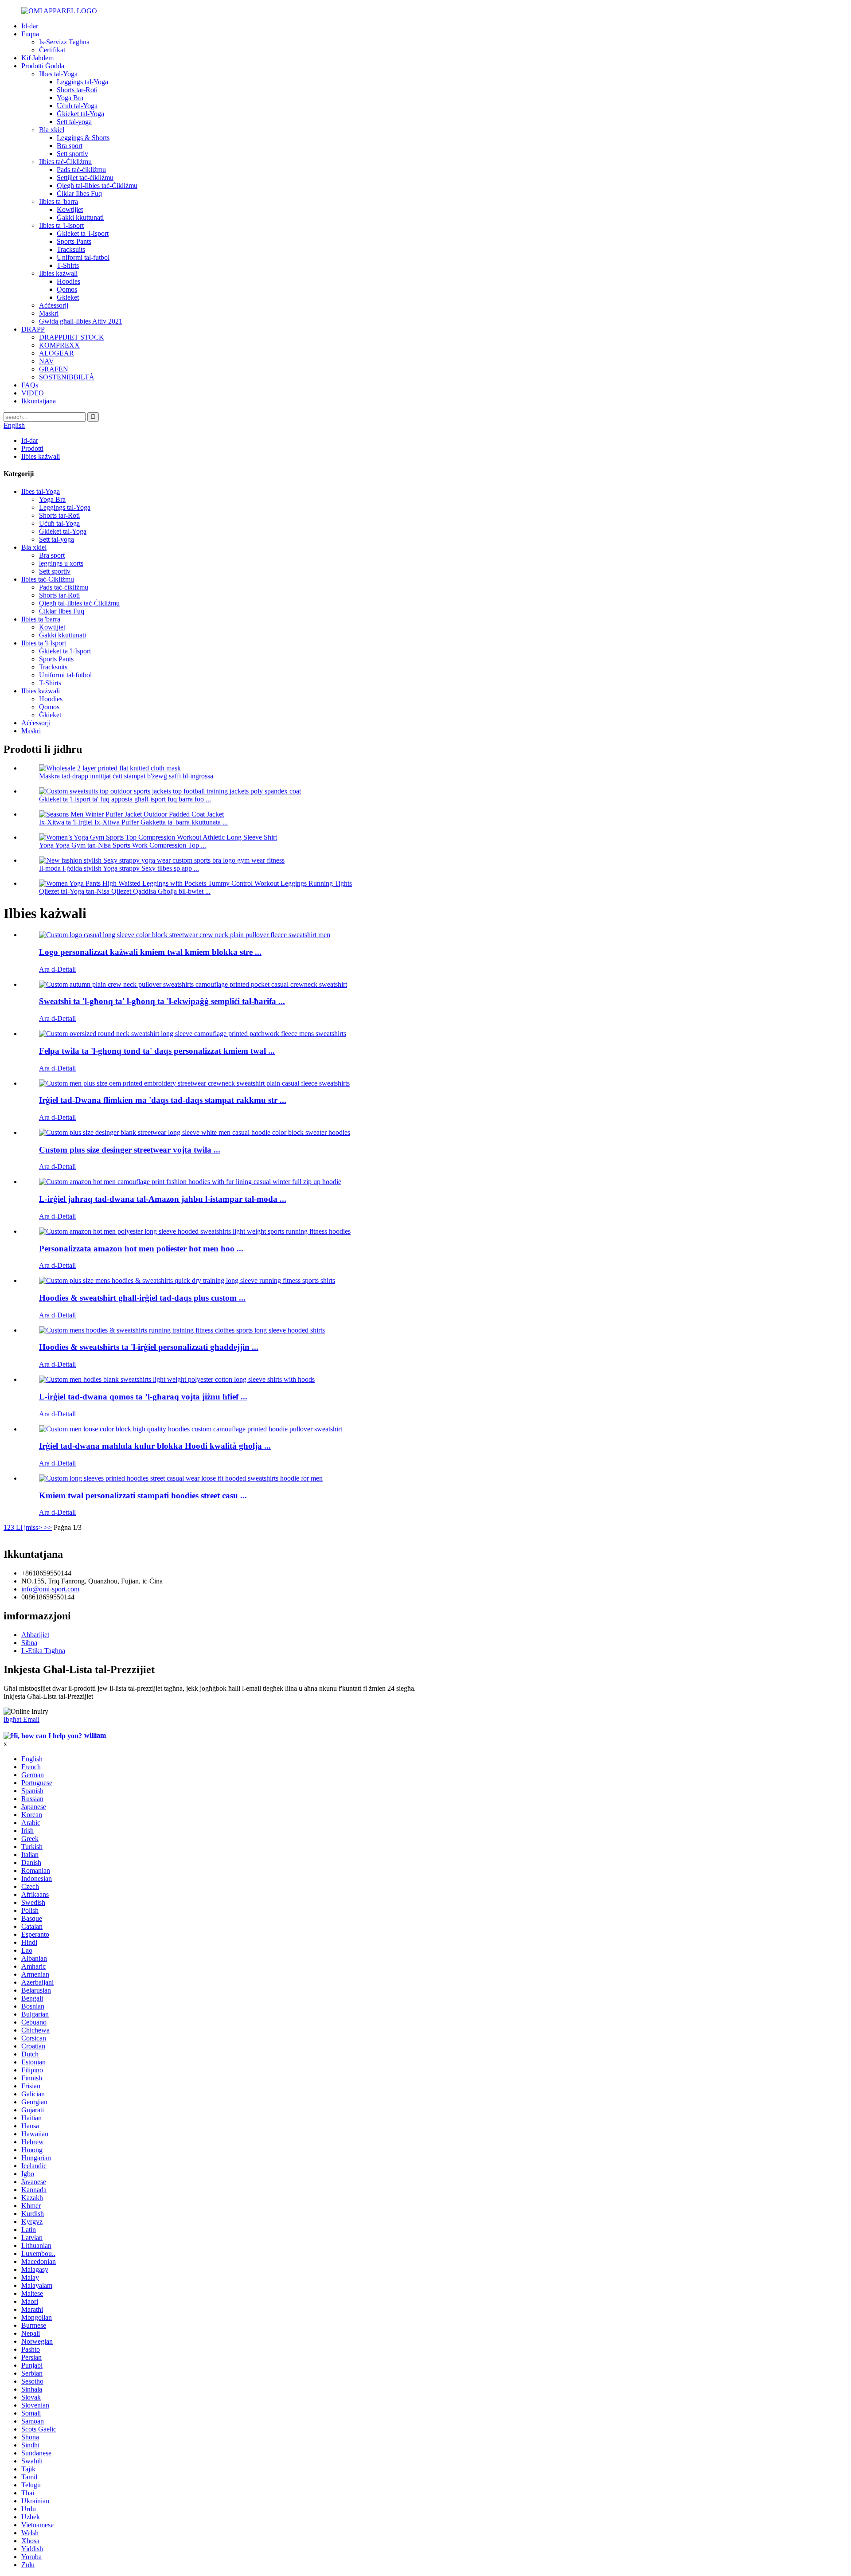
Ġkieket (68, 297)
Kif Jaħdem (37, 58)
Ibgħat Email (21, 1719)
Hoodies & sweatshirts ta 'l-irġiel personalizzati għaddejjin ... (149, 1347)
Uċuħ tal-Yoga (77, 106)
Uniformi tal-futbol (83, 257)
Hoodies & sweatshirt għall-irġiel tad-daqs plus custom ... (142, 1298)
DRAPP (33, 329)
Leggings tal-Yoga (82, 82)
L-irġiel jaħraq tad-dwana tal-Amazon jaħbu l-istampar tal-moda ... (163, 1199)
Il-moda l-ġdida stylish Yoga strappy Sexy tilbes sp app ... (119, 868)
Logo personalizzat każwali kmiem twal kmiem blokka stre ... (150, 952)
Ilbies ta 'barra (59, 201)
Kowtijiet (70, 209)
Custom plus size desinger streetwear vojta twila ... (130, 1150)
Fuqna (30, 34)
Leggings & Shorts (83, 138)
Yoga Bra (70, 98)
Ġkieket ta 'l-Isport (83, 233)
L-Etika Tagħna (43, 1651)
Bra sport (70, 146)
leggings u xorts (61, 563)
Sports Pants (74, 241)
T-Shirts (68, 265)
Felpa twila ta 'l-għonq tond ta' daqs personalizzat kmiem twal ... (157, 1051)
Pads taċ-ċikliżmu (81, 170)
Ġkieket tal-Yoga (80, 114)
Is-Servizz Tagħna (64, 42)
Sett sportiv (72, 154)
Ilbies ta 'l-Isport (61, 225)
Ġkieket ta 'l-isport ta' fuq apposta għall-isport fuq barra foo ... (125, 799)
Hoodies (68, 281)
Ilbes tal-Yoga (58, 74)
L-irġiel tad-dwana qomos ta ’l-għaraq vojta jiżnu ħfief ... (143, 1397)
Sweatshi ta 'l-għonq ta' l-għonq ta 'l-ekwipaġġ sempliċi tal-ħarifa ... (162, 1001)
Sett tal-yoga (74, 122)
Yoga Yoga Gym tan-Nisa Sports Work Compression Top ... (123, 845)
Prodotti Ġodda (43, 66)
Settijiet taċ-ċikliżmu (85, 178)
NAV (47, 361)
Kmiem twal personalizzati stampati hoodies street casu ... (143, 1495)
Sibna (29, 1643)
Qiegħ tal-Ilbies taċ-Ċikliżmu (97, 186)
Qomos (67, 289)
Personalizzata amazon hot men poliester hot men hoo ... (141, 1249)
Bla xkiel (52, 130)
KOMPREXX (59, 345)
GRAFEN (54, 369)
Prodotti (32, 448)
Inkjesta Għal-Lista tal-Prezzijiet (48, 1696)
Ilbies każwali (58, 273)
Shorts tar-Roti (77, 90)
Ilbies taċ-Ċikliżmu (65, 162)
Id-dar (30, 26)
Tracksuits (71, 249)
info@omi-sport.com (50, 1589)
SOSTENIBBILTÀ (67, 377)
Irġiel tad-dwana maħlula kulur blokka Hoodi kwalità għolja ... (155, 1446)
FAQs (30, 385)
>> (48, 1527)
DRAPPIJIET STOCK (72, 337)
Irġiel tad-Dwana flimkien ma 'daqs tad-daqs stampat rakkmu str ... (163, 1100)
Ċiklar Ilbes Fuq (79, 193)
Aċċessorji (54, 305)
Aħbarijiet (35, 1635)
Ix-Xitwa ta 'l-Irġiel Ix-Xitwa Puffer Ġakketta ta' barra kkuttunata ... (133, 822)
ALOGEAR (57, 353)
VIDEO (33, 393)
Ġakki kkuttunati (80, 217)
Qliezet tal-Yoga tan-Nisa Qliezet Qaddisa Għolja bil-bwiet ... (125, 891)
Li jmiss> (29, 1527)
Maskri (49, 313)
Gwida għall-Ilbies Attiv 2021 (81, 321)
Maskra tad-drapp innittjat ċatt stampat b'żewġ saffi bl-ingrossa (126, 776)
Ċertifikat (52, 50)
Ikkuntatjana (39, 401)
